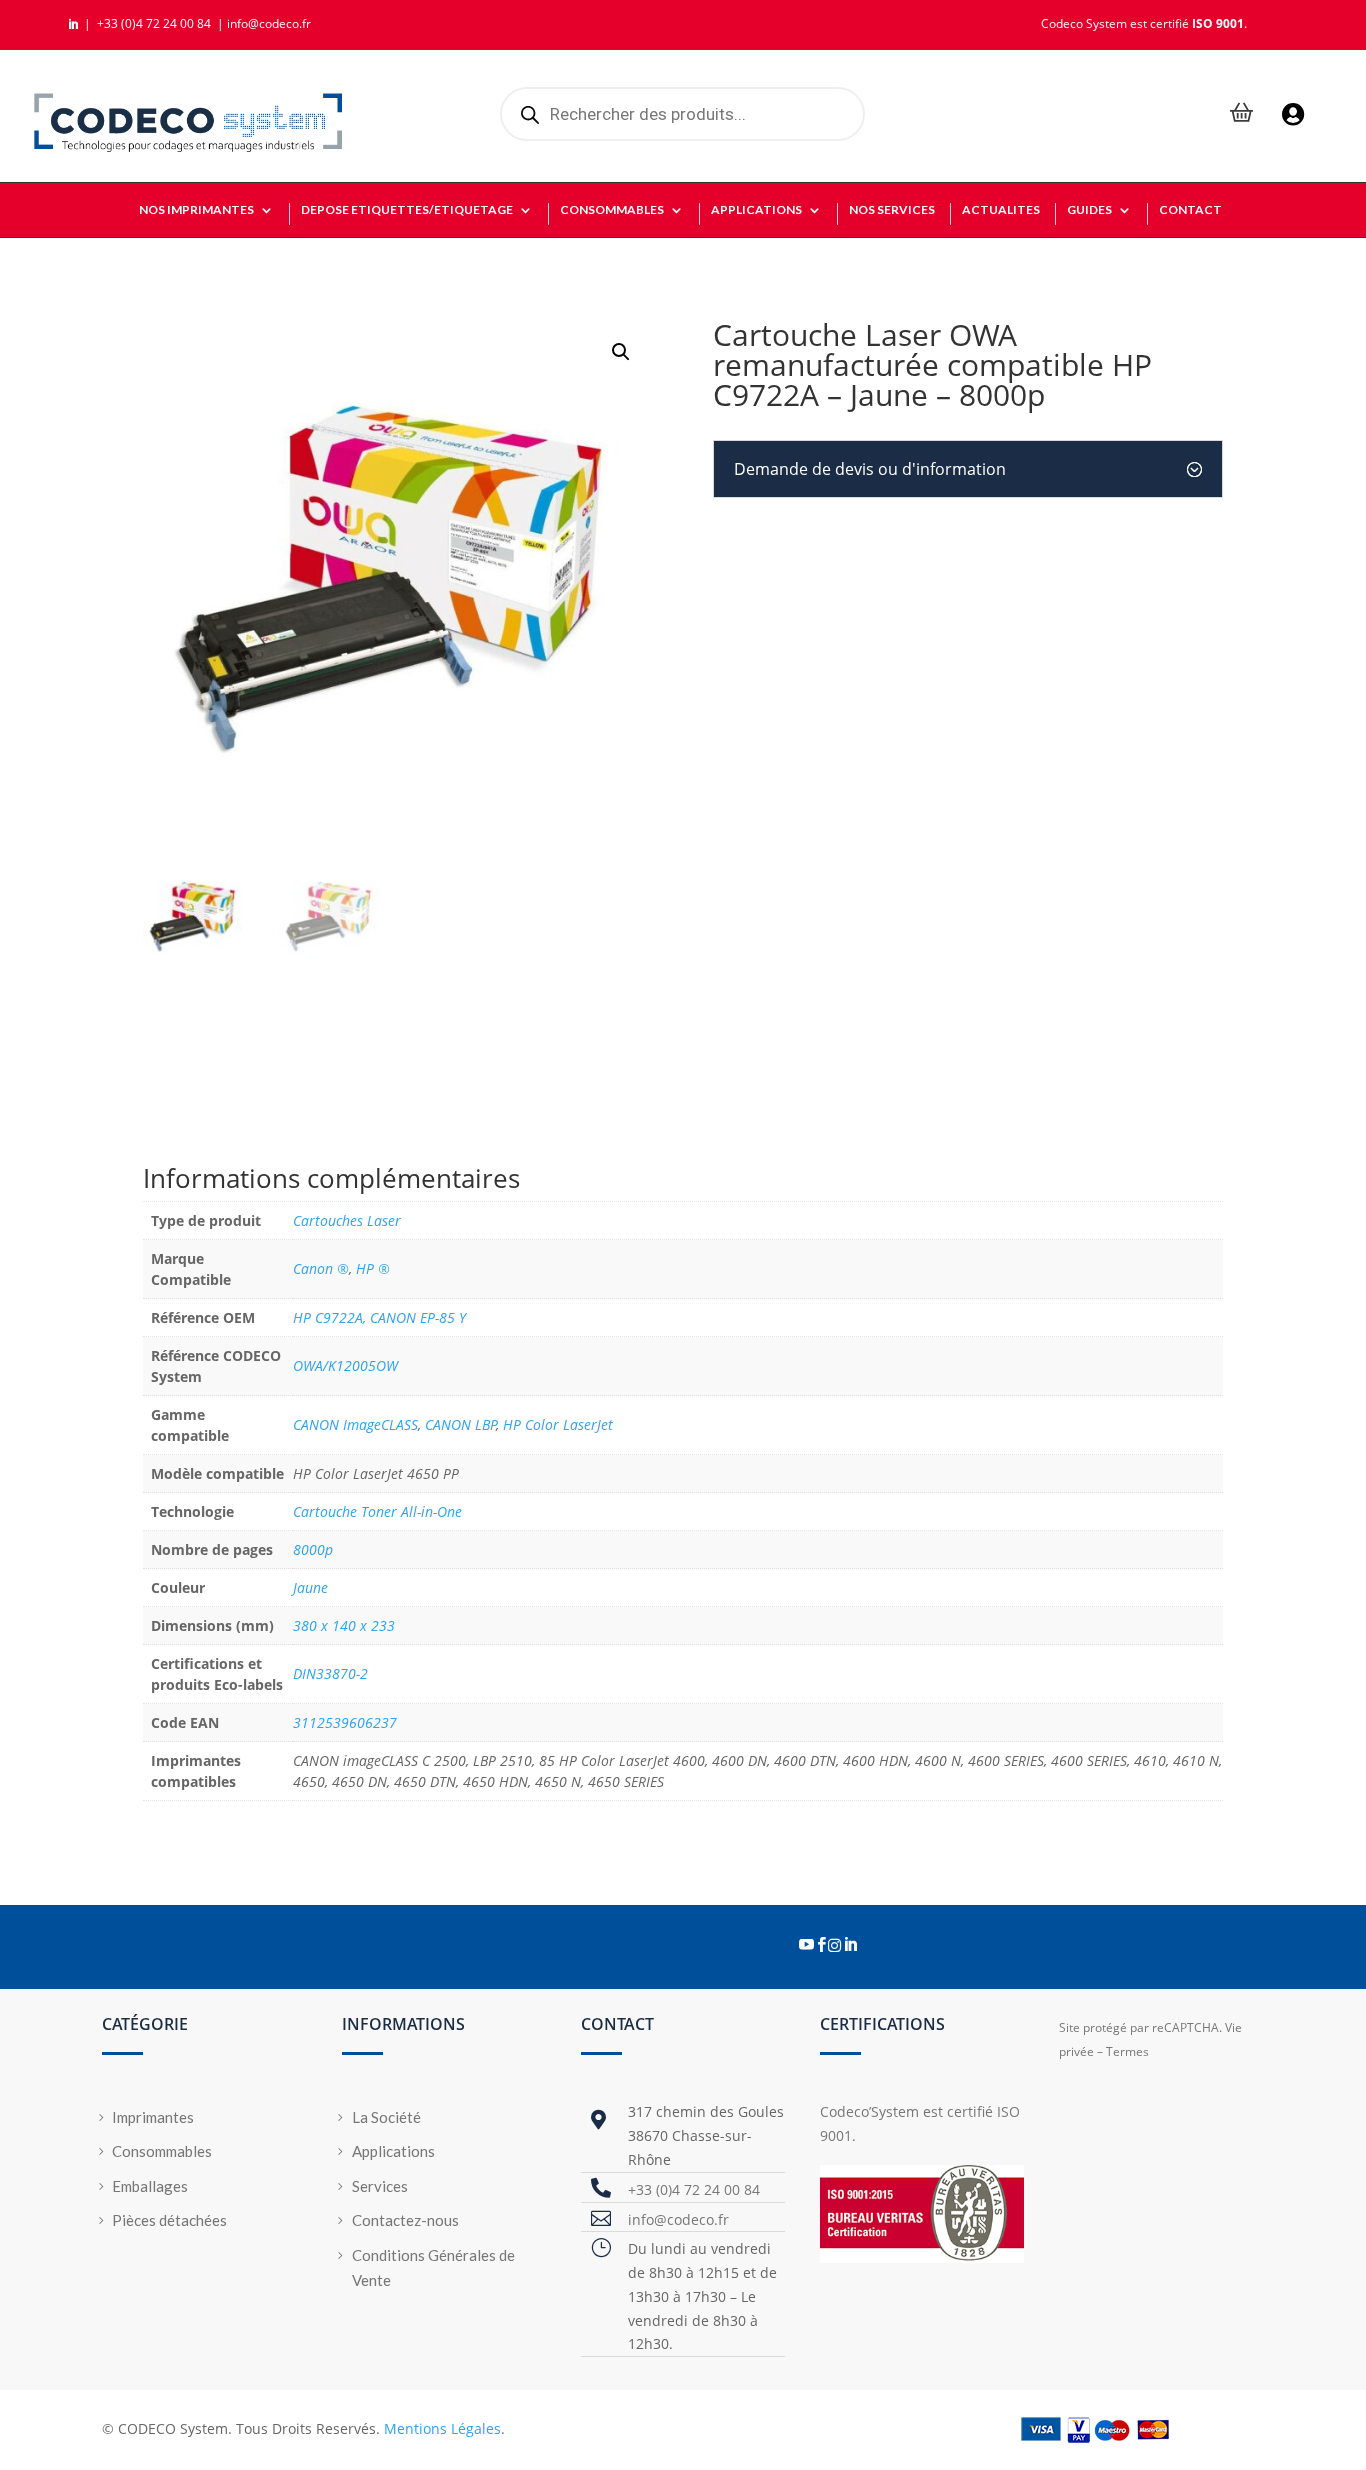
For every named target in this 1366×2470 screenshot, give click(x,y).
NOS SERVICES (892, 210)
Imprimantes (153, 2117)
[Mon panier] (1242, 114)
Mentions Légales (442, 2428)
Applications (393, 2151)
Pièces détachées (169, 2220)
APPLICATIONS (756, 210)
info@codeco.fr (269, 23)
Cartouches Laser (347, 1220)
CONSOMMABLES (612, 210)
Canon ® (321, 1268)
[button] (621, 352)
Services (380, 2186)
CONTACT (1190, 210)
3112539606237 (345, 1722)
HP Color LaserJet (558, 1424)
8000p (313, 1549)
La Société (386, 2117)
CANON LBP (461, 1424)
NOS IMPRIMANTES (196, 210)
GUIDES (1089, 210)
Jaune (310, 1587)
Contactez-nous (405, 2220)
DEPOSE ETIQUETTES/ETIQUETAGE (407, 210)
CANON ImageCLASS (355, 1424)
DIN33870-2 (330, 1673)
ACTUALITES (1001, 210)
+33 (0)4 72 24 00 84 (155, 23)
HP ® (373, 1268)
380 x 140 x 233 (344, 1625)
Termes (1127, 2051)
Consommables (162, 2151)
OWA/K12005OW (345, 1365)
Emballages (150, 2186)
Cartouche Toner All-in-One (377, 1511)
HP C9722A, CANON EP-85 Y (379, 1317)
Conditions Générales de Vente (433, 2268)
